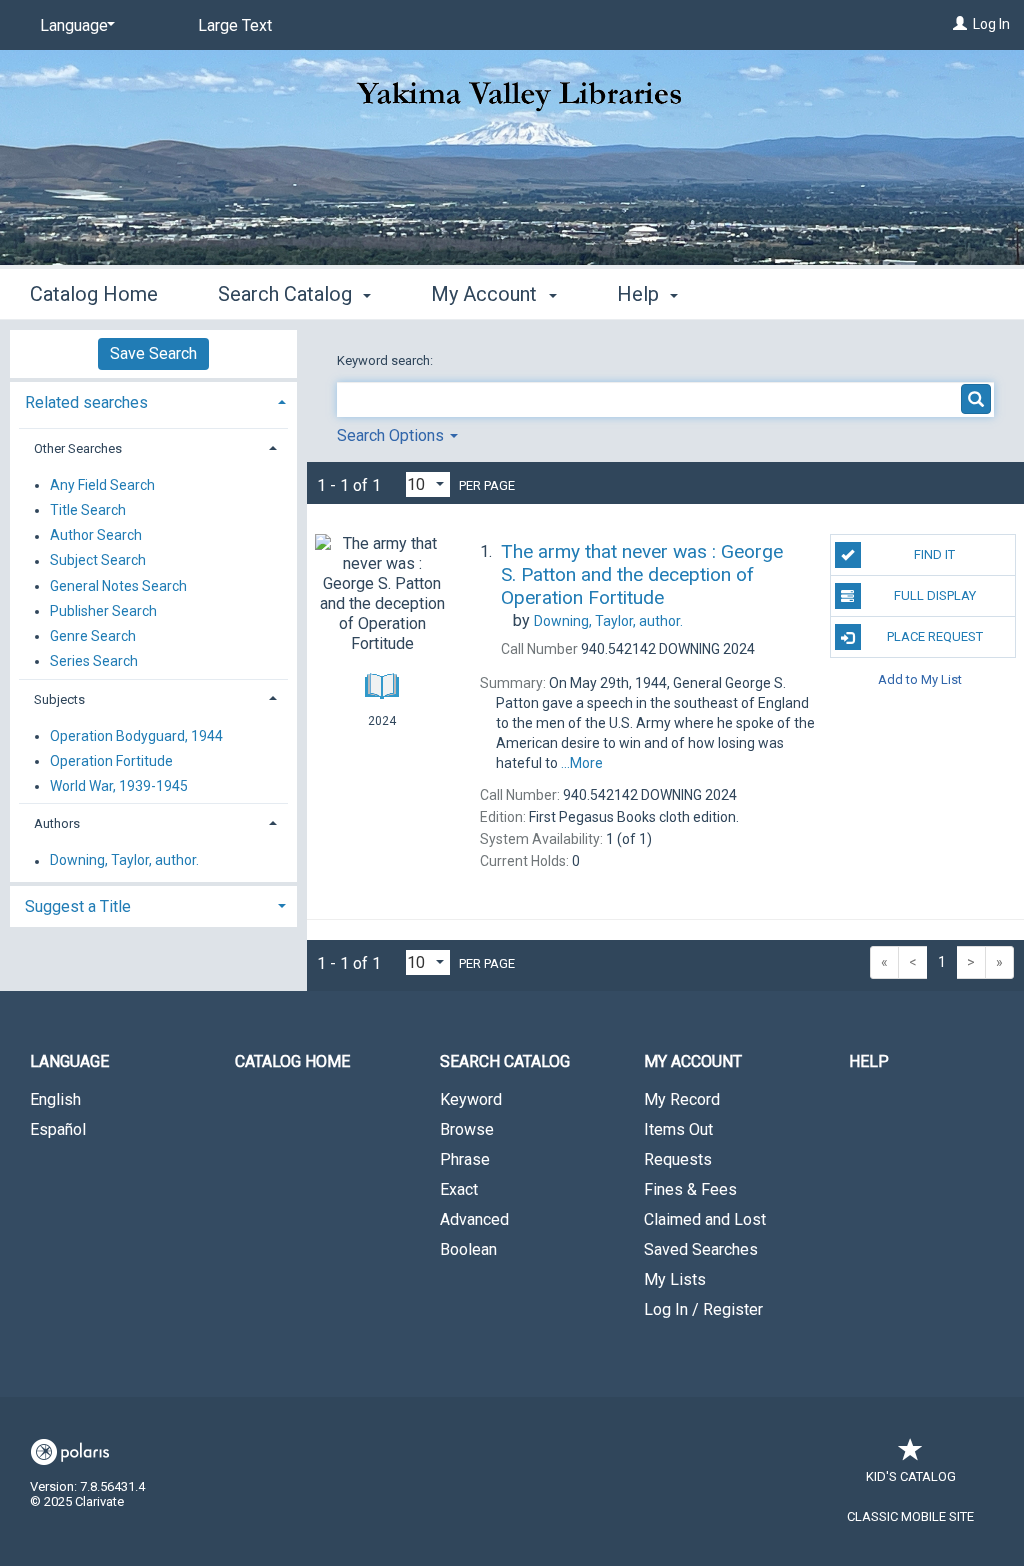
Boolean (468, 1249)
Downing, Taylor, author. (124, 861)
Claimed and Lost (705, 1219)
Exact (459, 1189)
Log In (991, 24)
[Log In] (960, 24)
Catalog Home (94, 294)
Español (58, 1129)
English (55, 1099)
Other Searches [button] (78, 448)
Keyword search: (386, 360)
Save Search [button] (153, 353)
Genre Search (93, 636)
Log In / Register (703, 1309)
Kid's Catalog (911, 1476)
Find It (934, 554)
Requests (678, 1159)
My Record (682, 1099)
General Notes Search (118, 586)
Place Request (935, 636)
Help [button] (640, 294)
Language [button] (69, 1061)
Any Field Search (102, 485)
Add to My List (920, 678)
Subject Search (98, 561)
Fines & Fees (690, 1189)
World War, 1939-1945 (119, 786)
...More (582, 763)
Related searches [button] (86, 402)
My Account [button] (486, 294)
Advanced (474, 1219)
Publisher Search (103, 611)
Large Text (235, 25)
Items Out (678, 1129)
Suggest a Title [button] (78, 906)
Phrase (465, 1159)
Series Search (94, 661)
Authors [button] (57, 823)
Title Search (88, 510)
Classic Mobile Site (910, 1516)
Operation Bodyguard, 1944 (136, 736)
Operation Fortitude (111, 761)
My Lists (675, 1279)
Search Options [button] (392, 435)
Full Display (935, 595)
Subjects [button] (59, 699)
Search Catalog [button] (287, 294)
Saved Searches (701, 1249)
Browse (467, 1129)
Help (869, 1061)
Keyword (471, 1099)
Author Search (96, 536)
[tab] (153, 400)
